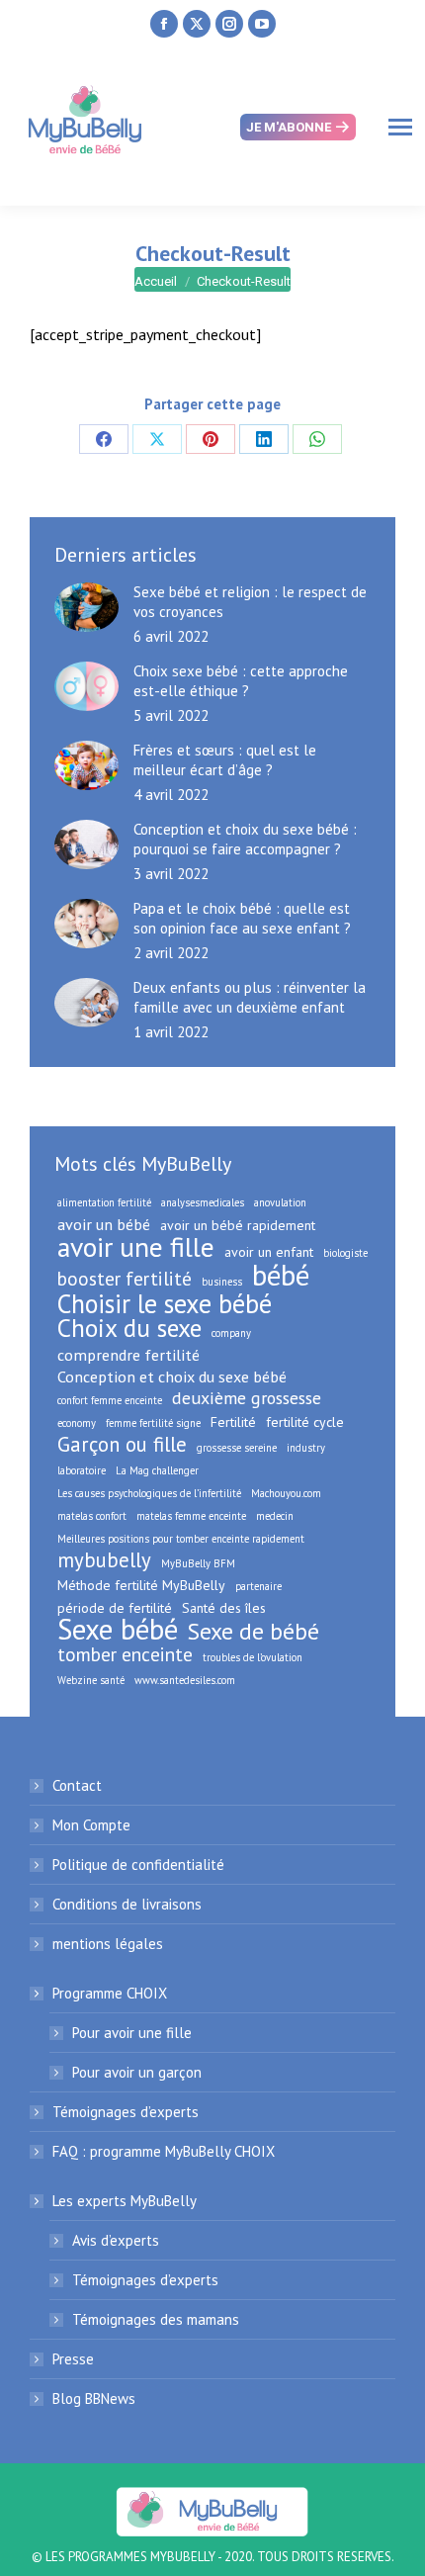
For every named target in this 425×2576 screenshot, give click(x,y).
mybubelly (104, 1560)
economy (77, 1423)
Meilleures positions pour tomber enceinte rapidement (181, 1539)
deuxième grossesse (247, 1398)
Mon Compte (91, 1825)
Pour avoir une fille (132, 2033)
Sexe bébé (118, 1630)
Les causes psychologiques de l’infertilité (149, 1493)
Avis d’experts (116, 2240)
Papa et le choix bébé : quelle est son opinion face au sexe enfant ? (244, 918)
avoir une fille (136, 1247)
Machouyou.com (286, 1493)
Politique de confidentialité (138, 1865)
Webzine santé (91, 1680)
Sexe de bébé (254, 1631)
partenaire (258, 1586)
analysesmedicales (203, 1202)
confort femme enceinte (110, 1400)
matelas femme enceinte (191, 1516)
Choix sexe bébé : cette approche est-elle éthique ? (241, 681)
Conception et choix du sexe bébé (172, 1377)
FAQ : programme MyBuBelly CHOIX (164, 2151)
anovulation (280, 1202)
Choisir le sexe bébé (165, 1303)
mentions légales (108, 1944)
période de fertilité (115, 1608)
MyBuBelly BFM (198, 1563)
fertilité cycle (305, 1422)
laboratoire (82, 1470)
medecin (275, 1516)
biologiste (345, 1253)
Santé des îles (224, 1608)
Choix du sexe (129, 1328)
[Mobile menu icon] (400, 127)
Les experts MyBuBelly (125, 2201)
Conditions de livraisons (127, 1904)
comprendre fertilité (128, 1355)
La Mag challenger (157, 1470)
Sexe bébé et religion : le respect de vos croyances (250, 602)
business (222, 1282)
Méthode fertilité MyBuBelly (141, 1585)
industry (306, 1448)
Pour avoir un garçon (137, 2072)
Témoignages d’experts (126, 2112)
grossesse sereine (237, 1448)
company (231, 1333)
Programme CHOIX (110, 1993)
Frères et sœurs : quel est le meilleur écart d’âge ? (225, 760)
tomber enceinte (125, 1654)
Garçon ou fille (122, 1445)
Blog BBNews (94, 2398)
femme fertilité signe (153, 1423)
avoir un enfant (269, 1252)
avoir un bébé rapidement (238, 1225)
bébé (281, 1275)
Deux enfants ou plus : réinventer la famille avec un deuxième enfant (250, 997)
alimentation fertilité (104, 1202)
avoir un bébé (104, 1224)
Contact (77, 1785)
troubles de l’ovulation (253, 1657)
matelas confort (92, 1516)
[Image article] (86, 607)
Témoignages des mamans (156, 2319)
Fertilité (233, 1422)
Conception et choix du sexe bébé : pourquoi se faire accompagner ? (245, 839)
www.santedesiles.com (185, 1680)
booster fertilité (125, 1279)
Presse (73, 2359)
